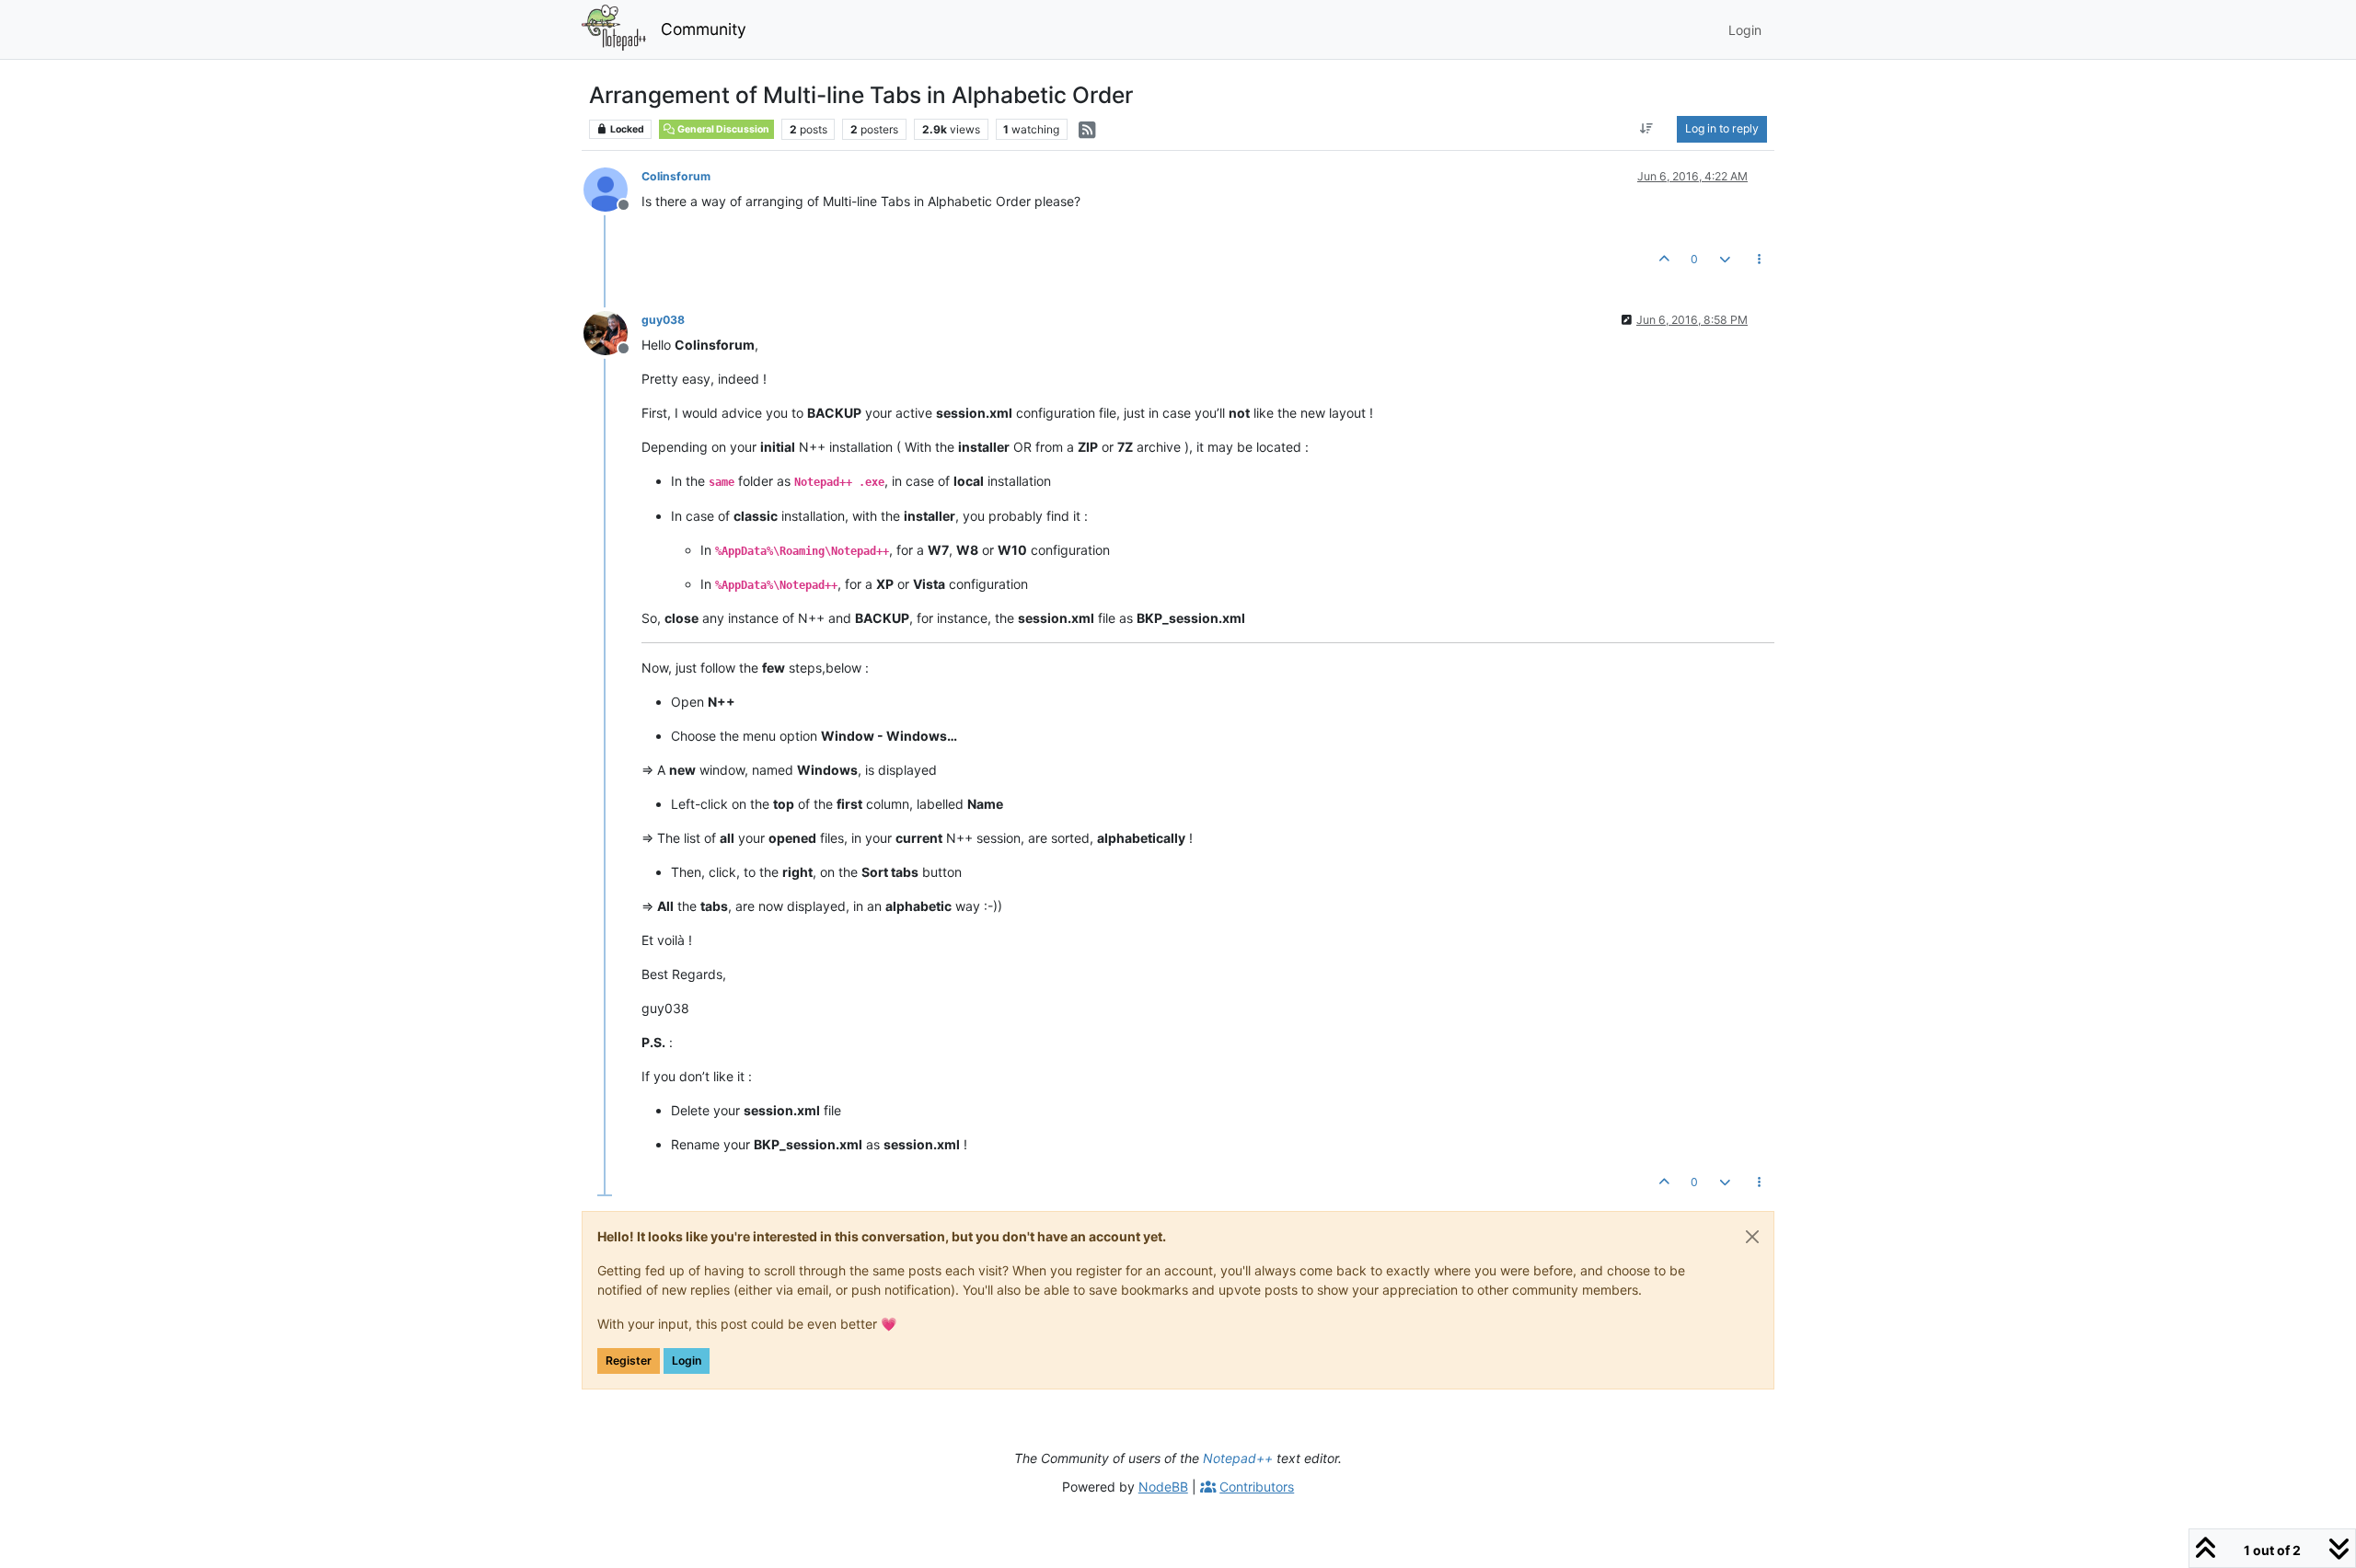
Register (629, 1360)
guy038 (663, 320)
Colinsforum (676, 176)
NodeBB (1163, 1487)
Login (687, 1360)
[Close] (1752, 1237)
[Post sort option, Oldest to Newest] (1647, 129)
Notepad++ (1238, 1458)
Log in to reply (1722, 128)
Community (704, 29)
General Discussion (722, 129)
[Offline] (612, 188)
